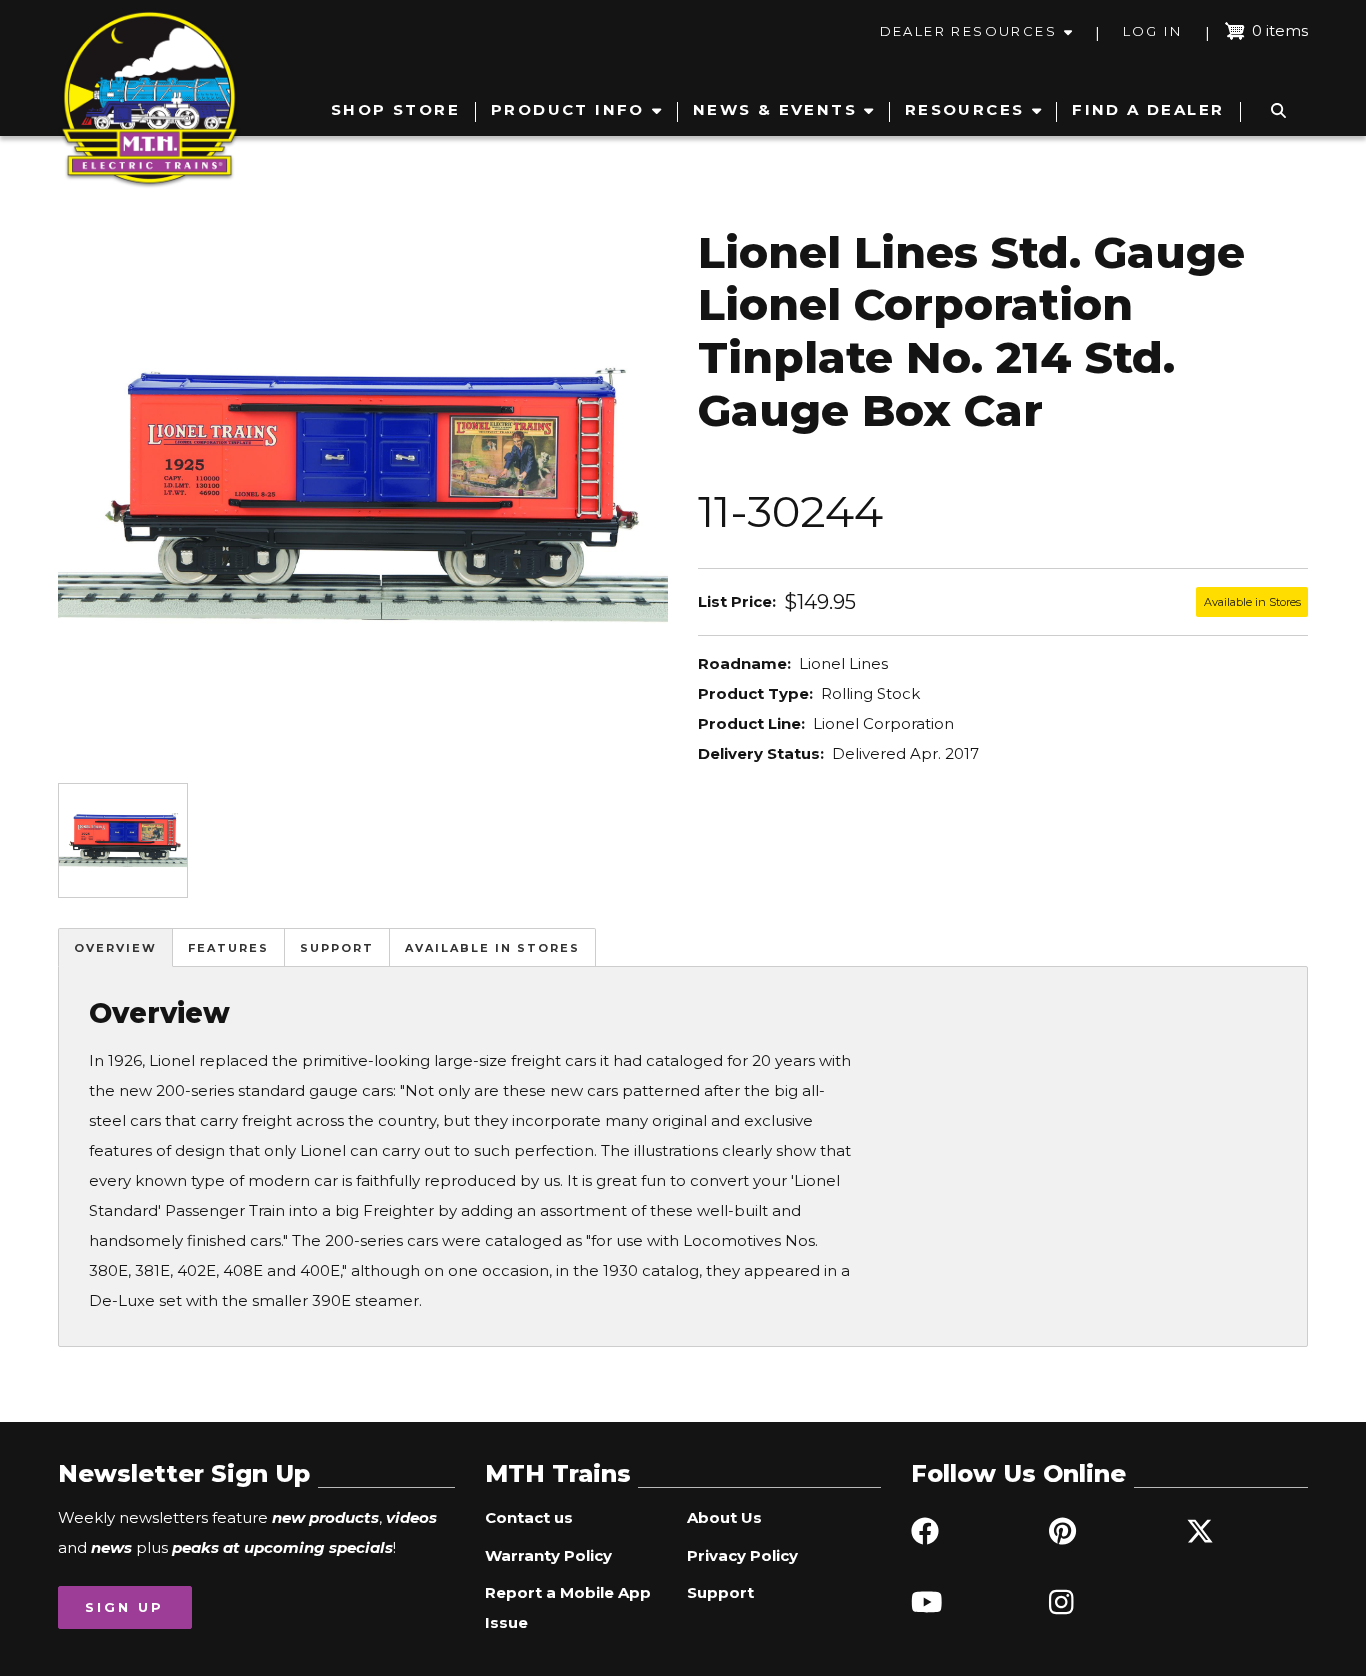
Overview (115, 948)
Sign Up (124, 1607)
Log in (1152, 31)
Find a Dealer (1148, 109)
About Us (724, 1517)
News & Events (775, 109)
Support (337, 948)
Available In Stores (492, 948)
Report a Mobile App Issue (568, 1607)
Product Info (568, 109)
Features (228, 948)
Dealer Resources (968, 31)
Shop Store (395, 109)
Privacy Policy (742, 1555)
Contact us (529, 1517)
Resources (965, 109)
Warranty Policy (548, 1555)
